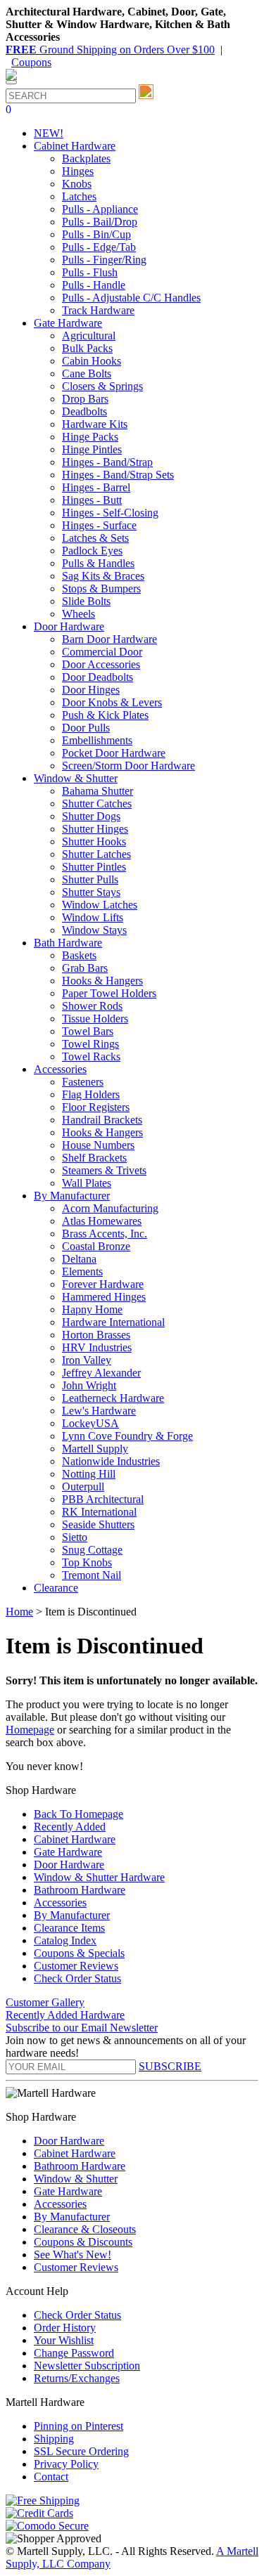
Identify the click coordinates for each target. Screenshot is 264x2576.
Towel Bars (88, 1031)
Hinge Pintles (92, 449)
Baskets (79, 955)
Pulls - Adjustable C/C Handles (131, 298)
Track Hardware (98, 310)
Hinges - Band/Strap (107, 462)
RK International (99, 1512)
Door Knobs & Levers (112, 702)
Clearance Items (69, 1928)
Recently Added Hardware (65, 2015)
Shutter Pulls (90, 879)
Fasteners (83, 1082)
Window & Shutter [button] (76, 778)
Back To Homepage (78, 1814)
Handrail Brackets (102, 1120)
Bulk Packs (87, 348)
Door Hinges (91, 690)
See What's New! (73, 2255)
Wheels (78, 614)
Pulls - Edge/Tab (99, 247)
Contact (51, 2477)
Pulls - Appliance (100, 209)
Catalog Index (65, 1940)
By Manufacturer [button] (72, 1196)
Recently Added (70, 1827)
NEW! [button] (49, 133)
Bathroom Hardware (80, 1890)
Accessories (60, 1902)
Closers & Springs (102, 386)
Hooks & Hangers (102, 981)
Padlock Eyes (92, 551)
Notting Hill (89, 1474)
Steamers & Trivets (104, 1170)
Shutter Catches (97, 804)
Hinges (78, 171)
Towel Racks (91, 1056)
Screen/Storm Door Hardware (128, 766)
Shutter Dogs (91, 816)
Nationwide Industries (111, 1461)
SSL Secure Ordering (81, 2451)
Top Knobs (87, 1562)
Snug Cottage (92, 1550)
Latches (79, 196)
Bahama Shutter (98, 791)
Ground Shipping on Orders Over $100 (110, 50)
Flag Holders (91, 1094)
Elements (82, 1271)
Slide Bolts (86, 601)
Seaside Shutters (98, 1524)
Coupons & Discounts (83, 2242)
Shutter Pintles (94, 867)
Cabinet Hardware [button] (75, 146)
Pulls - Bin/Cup (96, 234)
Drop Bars (85, 399)
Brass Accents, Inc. (105, 1234)
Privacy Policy (66, 2464)
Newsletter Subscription (87, 2366)
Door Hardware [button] (69, 626)
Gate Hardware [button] (68, 323)
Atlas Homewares (102, 1221)
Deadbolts (84, 411)
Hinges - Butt (92, 500)
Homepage (30, 1730)
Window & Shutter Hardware (99, 1877)
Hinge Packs (90, 437)
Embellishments (97, 740)
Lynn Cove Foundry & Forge (127, 1436)
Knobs (77, 184)
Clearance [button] (56, 1588)
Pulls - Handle (94, 285)
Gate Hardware (68, 1852)
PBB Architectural (103, 1499)
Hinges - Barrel (96, 487)
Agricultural (89, 336)
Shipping (54, 2439)
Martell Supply (95, 1449)
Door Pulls (86, 728)
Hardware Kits (95, 424)
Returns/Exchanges (77, 2378)
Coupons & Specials (79, 1953)
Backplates (86, 158)
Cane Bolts (87, 373)
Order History (65, 2328)
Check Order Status (77, 1978)
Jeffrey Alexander (101, 1373)
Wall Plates (87, 1183)
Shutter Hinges (95, 829)
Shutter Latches (96, 854)
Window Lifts (93, 917)
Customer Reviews (76, 1966)
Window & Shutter (76, 2179)
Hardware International (113, 1322)
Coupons (31, 62)
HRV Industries (97, 1347)
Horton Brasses (96, 1335)
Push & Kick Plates (105, 715)
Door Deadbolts (98, 677)
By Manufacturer (72, 1915)
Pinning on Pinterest (78, 2426)
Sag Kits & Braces (103, 576)
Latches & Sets (95, 538)
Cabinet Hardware (75, 1839)
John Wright (89, 1385)
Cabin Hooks (92, 361)
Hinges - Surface (99, 525)
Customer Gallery (45, 2002)
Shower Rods (92, 1006)
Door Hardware (69, 1865)
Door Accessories (101, 664)
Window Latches (100, 905)
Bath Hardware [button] (68, 943)
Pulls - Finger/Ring (104, 260)
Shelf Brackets (94, 1158)
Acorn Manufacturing (110, 1208)
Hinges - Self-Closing (110, 513)
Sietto (75, 1537)
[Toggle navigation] (11, 82)
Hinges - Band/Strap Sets (118, 475)
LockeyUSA (90, 1423)
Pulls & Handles (98, 563)
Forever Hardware (103, 1284)
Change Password (74, 2353)
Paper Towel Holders (109, 993)
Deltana (79, 1259)
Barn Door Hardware (109, 639)
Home (19, 1612)
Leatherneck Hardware (113, 1398)
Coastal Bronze (96, 1246)
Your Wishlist (64, 2340)
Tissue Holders (95, 1019)
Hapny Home (92, 1309)
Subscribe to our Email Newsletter (82, 2028)
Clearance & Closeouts (85, 2229)
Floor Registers (96, 1107)
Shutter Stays (91, 892)
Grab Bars (85, 968)
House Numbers (98, 1145)
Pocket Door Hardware (114, 753)
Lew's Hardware (99, 1411)
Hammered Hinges (104, 1297)
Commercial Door (102, 652)
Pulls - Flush (90, 272)
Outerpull (83, 1487)
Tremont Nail (92, 1575)
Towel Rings (90, 1044)
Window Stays (94, 930)
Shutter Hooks (94, 841)
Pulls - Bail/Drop (100, 222)
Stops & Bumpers (101, 588)
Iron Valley (87, 1360)
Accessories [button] (60, 1069)
